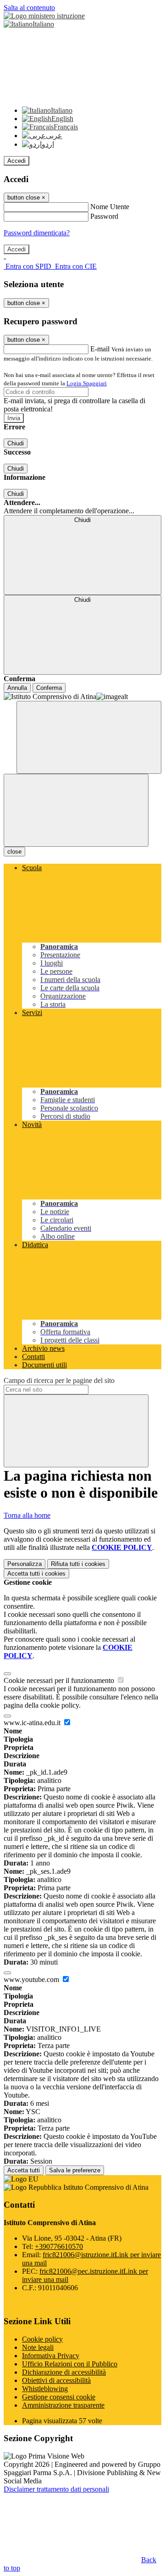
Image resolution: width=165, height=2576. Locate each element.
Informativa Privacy (51, 2356)
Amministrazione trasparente (63, 2405)
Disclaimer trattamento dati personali (56, 2489)
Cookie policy (42, 2339)
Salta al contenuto (29, 8)
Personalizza (25, 1564)
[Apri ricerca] (89, 737)
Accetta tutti (36, 1574)
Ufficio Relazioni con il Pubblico (70, 2364)
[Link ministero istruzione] (44, 16)
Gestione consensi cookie (59, 2397)
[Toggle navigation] (76, 810)
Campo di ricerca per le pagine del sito (59, 1380)
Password (104, 216)
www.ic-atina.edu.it (33, 1723)
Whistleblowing (45, 2389)
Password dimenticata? (37, 233)
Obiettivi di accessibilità (56, 2380)
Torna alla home (27, 1515)
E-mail (100, 349)
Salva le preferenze (75, 2170)
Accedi (16, 161)
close (14, 852)
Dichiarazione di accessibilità (64, 2372)
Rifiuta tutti (78, 1564)
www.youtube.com (32, 1979)
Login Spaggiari (87, 383)
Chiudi (16, 443)
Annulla (17, 688)
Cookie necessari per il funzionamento (60, 1680)
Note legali (38, 2347)
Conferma (49, 688)
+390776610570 (59, 2246)
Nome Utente (110, 207)
